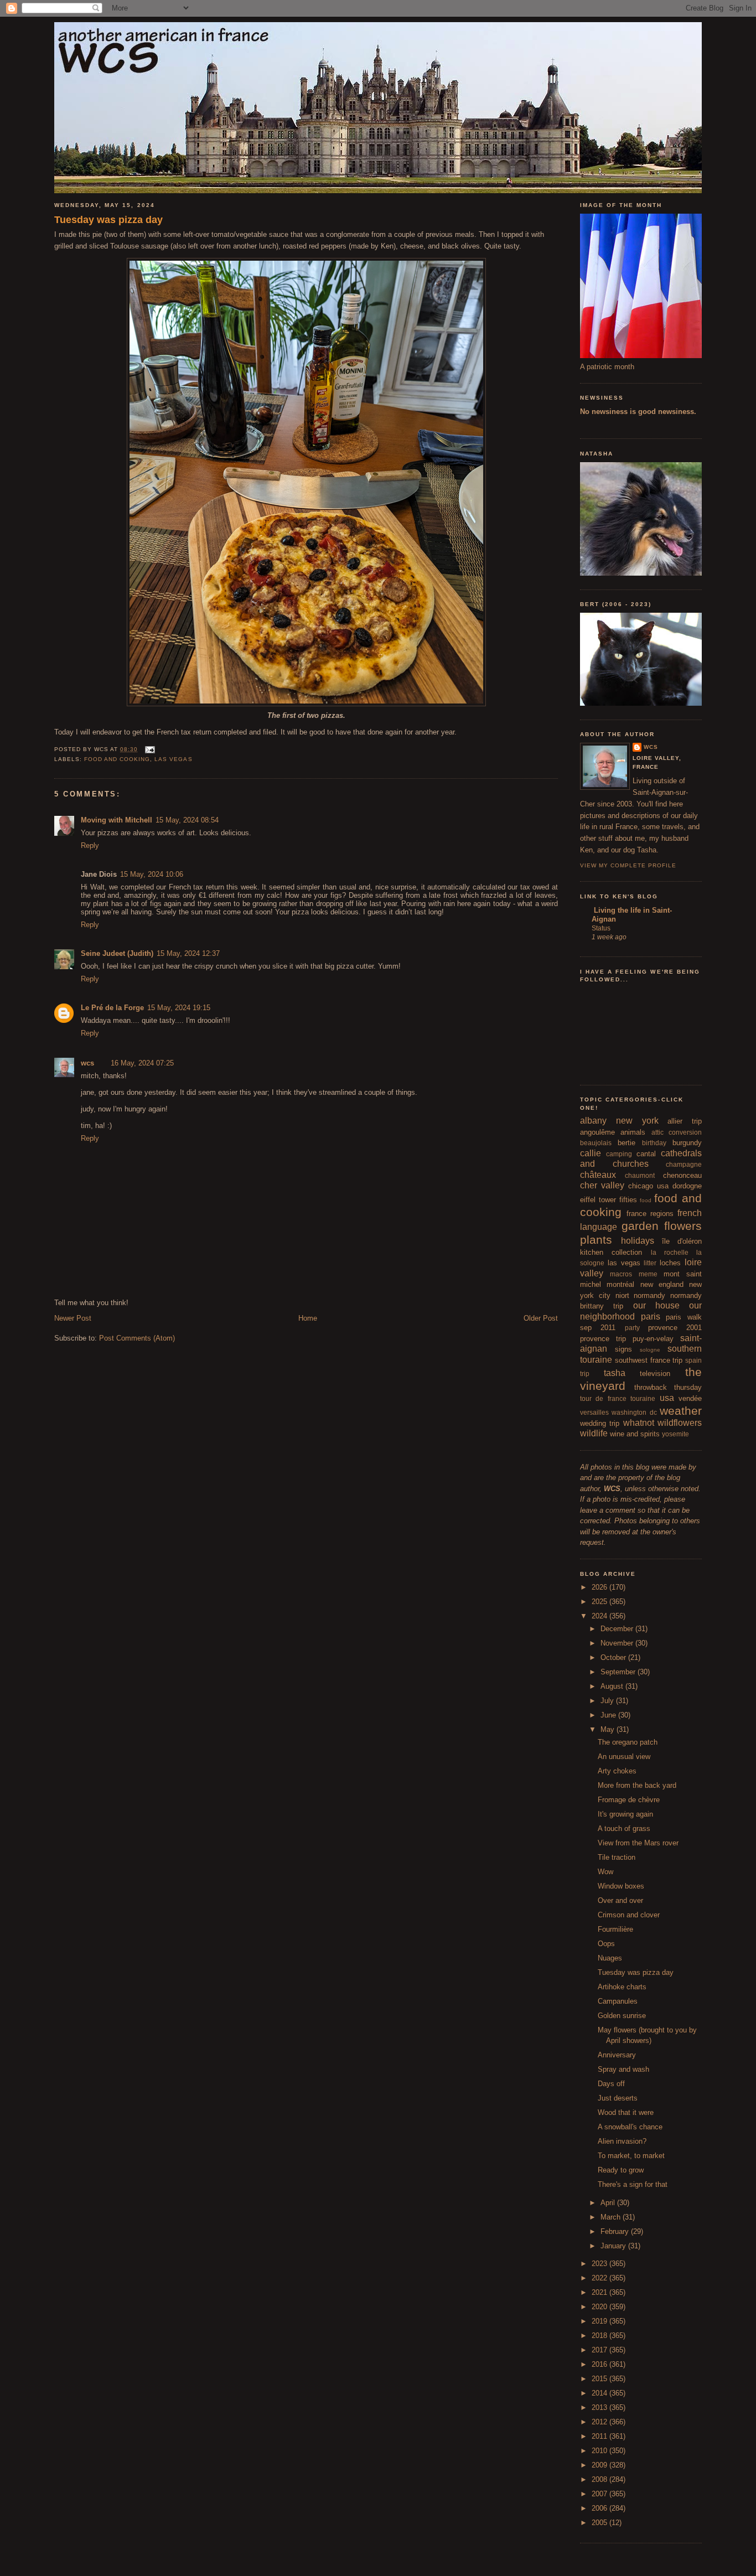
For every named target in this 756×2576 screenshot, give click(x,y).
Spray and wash (623, 2069)
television (655, 1374)
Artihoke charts (622, 1987)
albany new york (619, 1121)
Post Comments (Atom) (137, 1338)
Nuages (610, 1958)
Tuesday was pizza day (108, 220)
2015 (600, 2379)
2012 (600, 2422)
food (646, 1200)
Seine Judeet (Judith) (117, 953)
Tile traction (617, 1857)
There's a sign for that (633, 2184)
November (618, 1643)
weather (681, 1411)
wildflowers (680, 1423)
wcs (87, 1063)
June (609, 1715)
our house (656, 1305)
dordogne (687, 1186)
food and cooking (117, 759)
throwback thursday (668, 1387)
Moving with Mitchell (116, 820)
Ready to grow (621, 2170)
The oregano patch (628, 1742)
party (632, 1328)
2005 (600, 2523)
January (614, 2246)
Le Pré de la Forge (112, 1008)
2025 (600, 1602)
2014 (600, 2393)
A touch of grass (624, 1828)
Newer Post (73, 1318)
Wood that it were (626, 2112)
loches (670, 1263)
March (612, 2217)
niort (622, 1295)
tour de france (603, 1398)
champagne (684, 1164)
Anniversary (617, 2055)
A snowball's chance (630, 2127)
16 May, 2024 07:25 (142, 1063)
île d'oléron (682, 1241)
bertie (626, 1143)
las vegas (173, 759)
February (616, 2231)
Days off (611, 2084)
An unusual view (624, 1757)
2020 (600, 2307)
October (614, 1657)
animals (633, 1132)
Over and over (620, 1900)
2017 (600, 2350)
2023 (600, 2264)
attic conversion (677, 1132)
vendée (690, 1398)
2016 (600, 2364)
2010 (600, 2451)
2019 (600, 2321)
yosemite (675, 1434)
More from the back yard (637, 1785)
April (609, 2203)
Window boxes (621, 1886)
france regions (650, 1214)
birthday (654, 1143)
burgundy (687, 1143)
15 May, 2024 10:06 (152, 874)
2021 (600, 2292)
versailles (594, 1412)
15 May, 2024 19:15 (179, 1008)
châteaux (598, 1175)
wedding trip (600, 1423)
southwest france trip (649, 1360)
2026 (600, 1587)
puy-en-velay (653, 1339)
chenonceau (682, 1175)
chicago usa (648, 1186)
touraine (643, 1398)
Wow (605, 1872)
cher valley (602, 1185)
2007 (600, 2494)
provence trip (603, 1339)
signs (623, 1349)
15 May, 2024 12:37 (188, 953)
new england (662, 1284)
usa (667, 1398)
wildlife (594, 1433)
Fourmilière (615, 1929)
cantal (646, 1154)
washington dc (634, 1412)
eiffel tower (598, 1200)
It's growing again (625, 1814)
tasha (615, 1373)
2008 (600, 2479)
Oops (606, 1944)
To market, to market (631, 2156)
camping (619, 1154)
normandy (649, 1295)
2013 (600, 2407)
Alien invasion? (622, 2141)
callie (591, 1153)
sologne (650, 1350)
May (609, 1729)
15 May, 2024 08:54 (187, 820)
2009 (600, 2465)
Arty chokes (617, 1771)
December (618, 1629)
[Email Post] (149, 749)
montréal (620, 1284)
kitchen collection (611, 1252)
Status (601, 928)
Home (308, 1318)
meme (648, 1274)
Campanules (618, 2001)
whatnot (639, 1423)
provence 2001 (675, 1328)
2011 (600, 2436)
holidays (638, 1241)
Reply (90, 845)
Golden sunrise (622, 2016)
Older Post (541, 1318)
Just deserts (618, 2098)
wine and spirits (635, 1434)
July (608, 1701)
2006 (600, 2508)
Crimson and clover (629, 1915)
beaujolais (596, 1143)
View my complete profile (628, 865)
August (613, 1686)
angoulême (597, 1132)
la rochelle (670, 1252)
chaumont (640, 1175)
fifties (628, 1200)
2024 (600, 1616)
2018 (600, 2336)
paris (651, 1317)
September (619, 1672)
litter (650, 1263)
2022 (600, 2278)
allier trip (685, 1121)
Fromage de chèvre (629, 1800)
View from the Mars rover (638, 1843)
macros (621, 1274)
